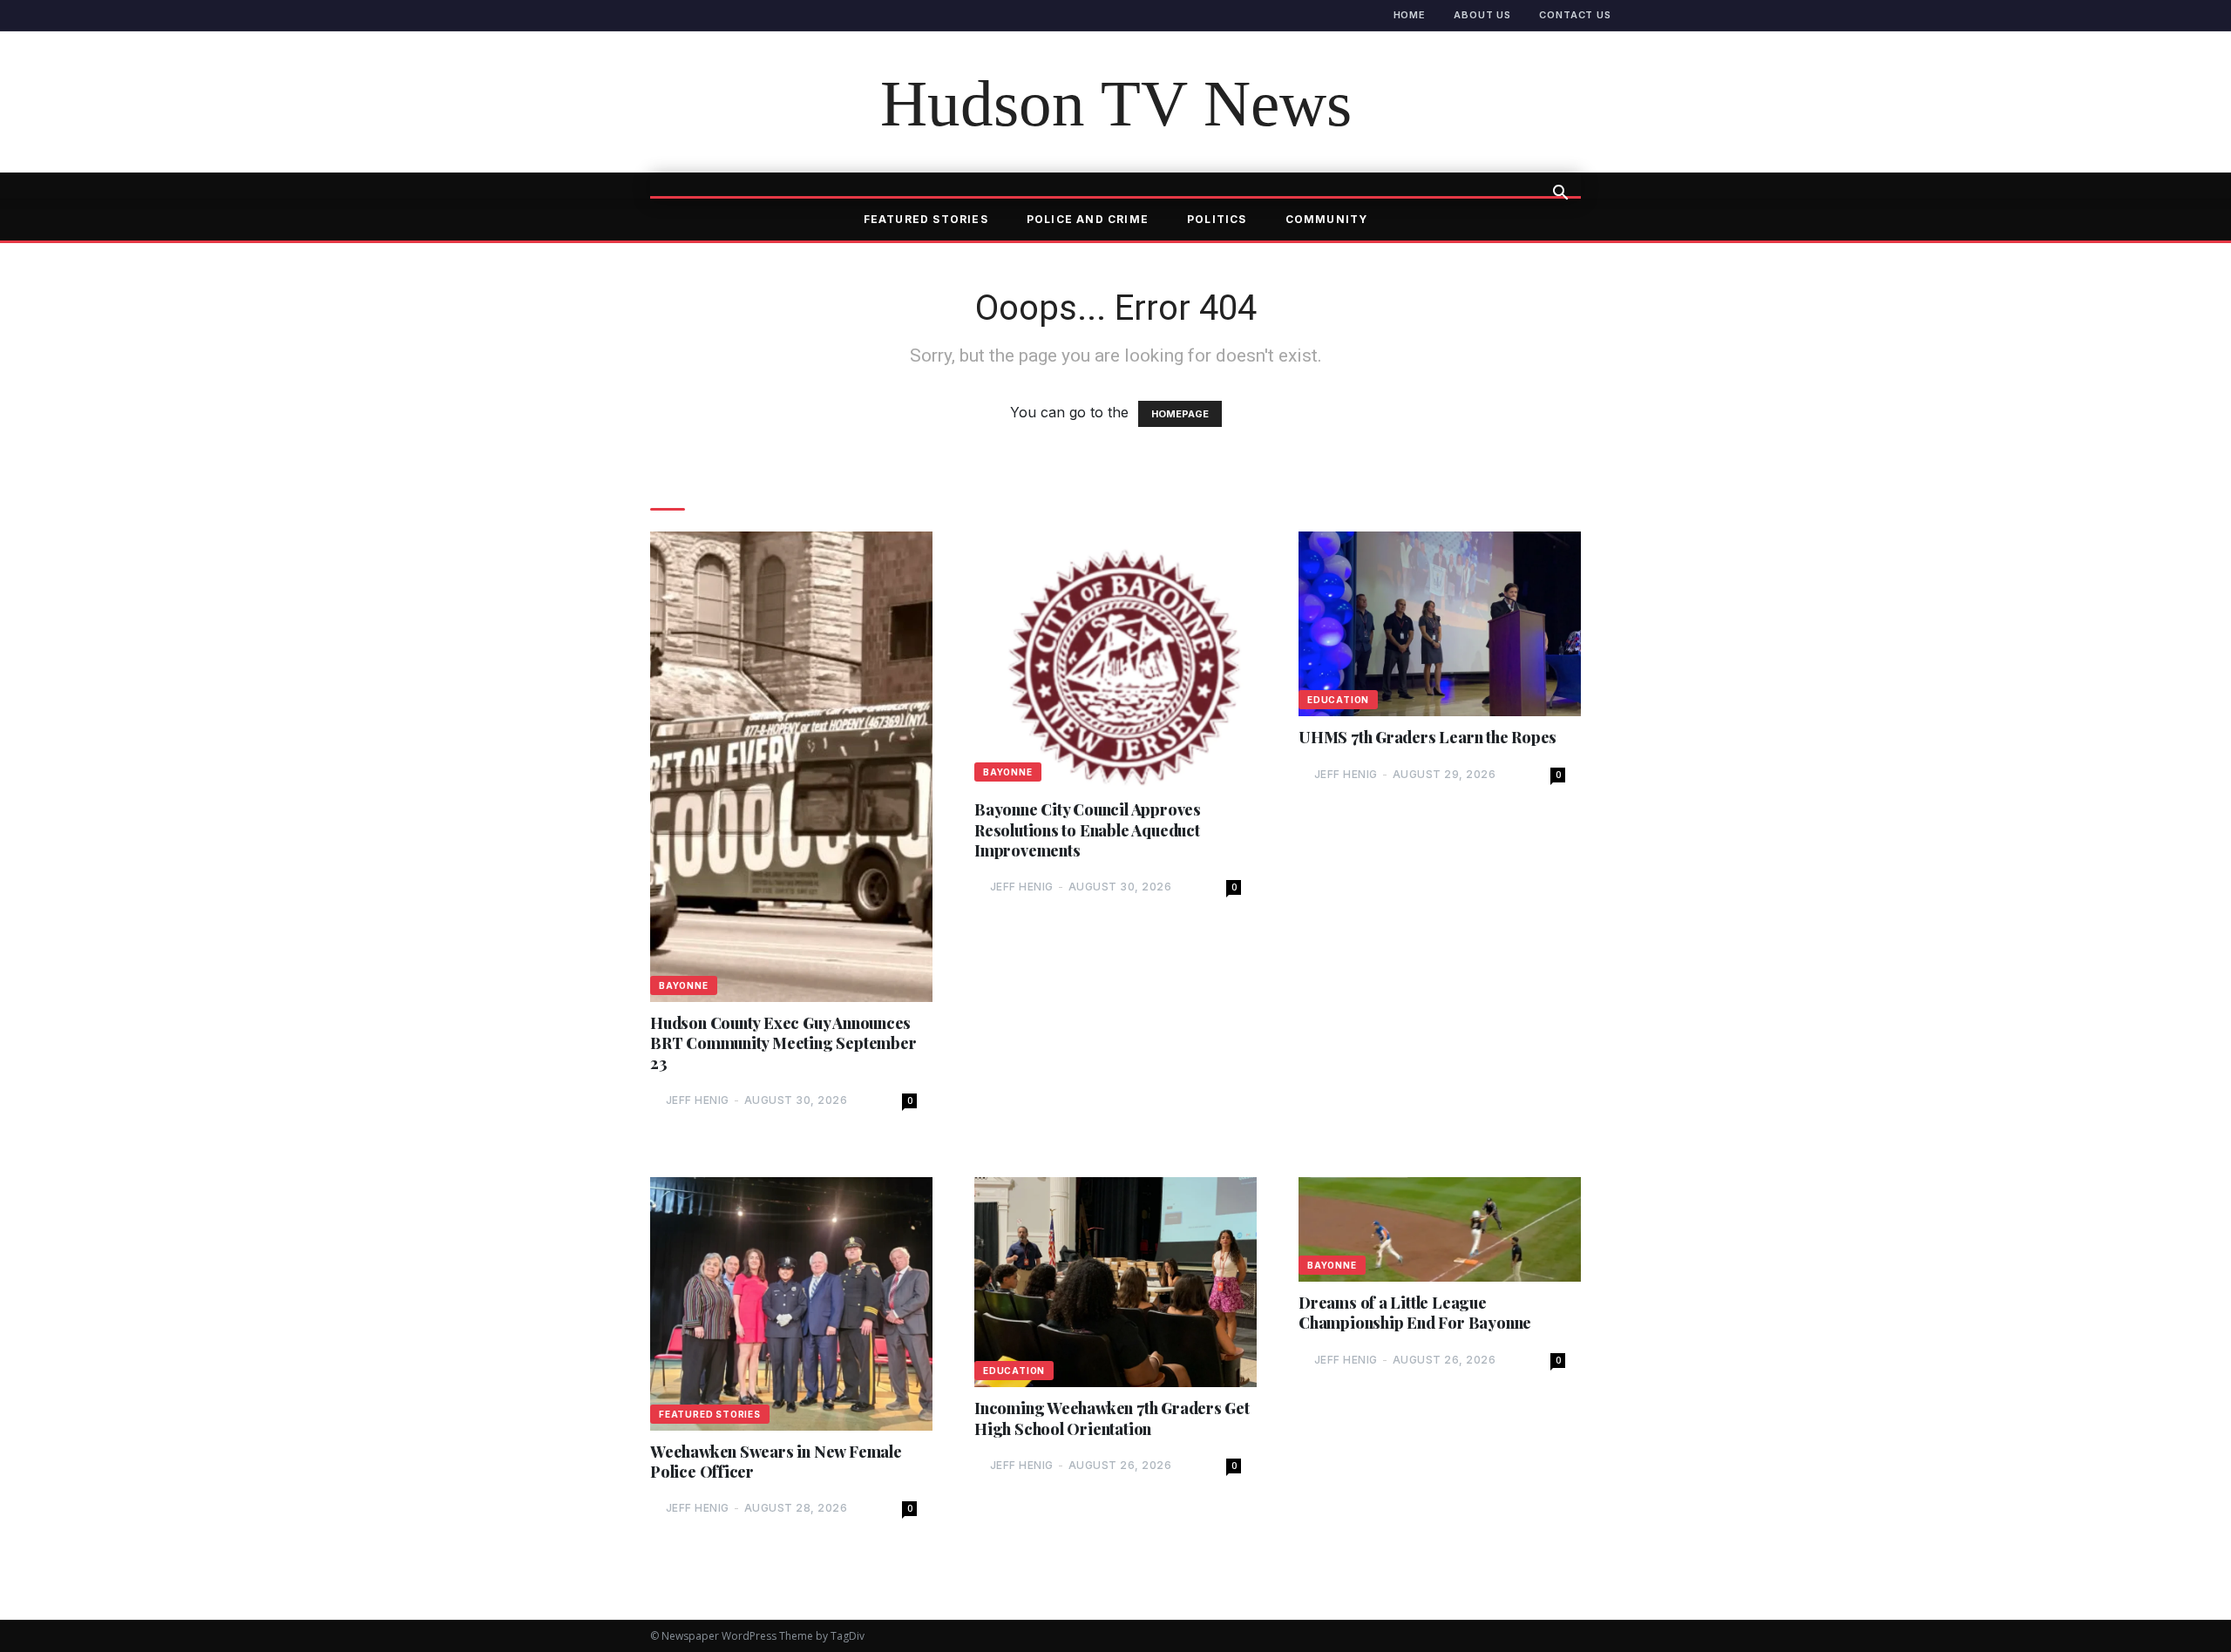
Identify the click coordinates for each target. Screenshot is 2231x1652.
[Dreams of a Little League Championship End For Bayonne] (1440, 1229)
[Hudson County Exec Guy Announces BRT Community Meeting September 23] (791, 766)
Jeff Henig (698, 1100)
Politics (1217, 219)
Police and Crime (1088, 219)
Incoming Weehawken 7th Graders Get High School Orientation (1112, 1418)
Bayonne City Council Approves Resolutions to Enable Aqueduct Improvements (1088, 830)
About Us (1482, 15)
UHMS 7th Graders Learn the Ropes (1427, 738)
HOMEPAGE (1180, 414)
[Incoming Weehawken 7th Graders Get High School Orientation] (1115, 1282)
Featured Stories (926, 219)
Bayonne (684, 985)
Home (1410, 15)
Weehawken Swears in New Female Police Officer (776, 1462)
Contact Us (1575, 15)
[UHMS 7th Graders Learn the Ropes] (1440, 624)
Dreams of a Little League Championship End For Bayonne (1415, 1313)
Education (1338, 700)
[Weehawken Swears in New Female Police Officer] (791, 1304)
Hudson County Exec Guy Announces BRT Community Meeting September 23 (783, 1044)
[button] (1560, 194)
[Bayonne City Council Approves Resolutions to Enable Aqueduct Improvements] (1115, 660)
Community (1327, 219)
